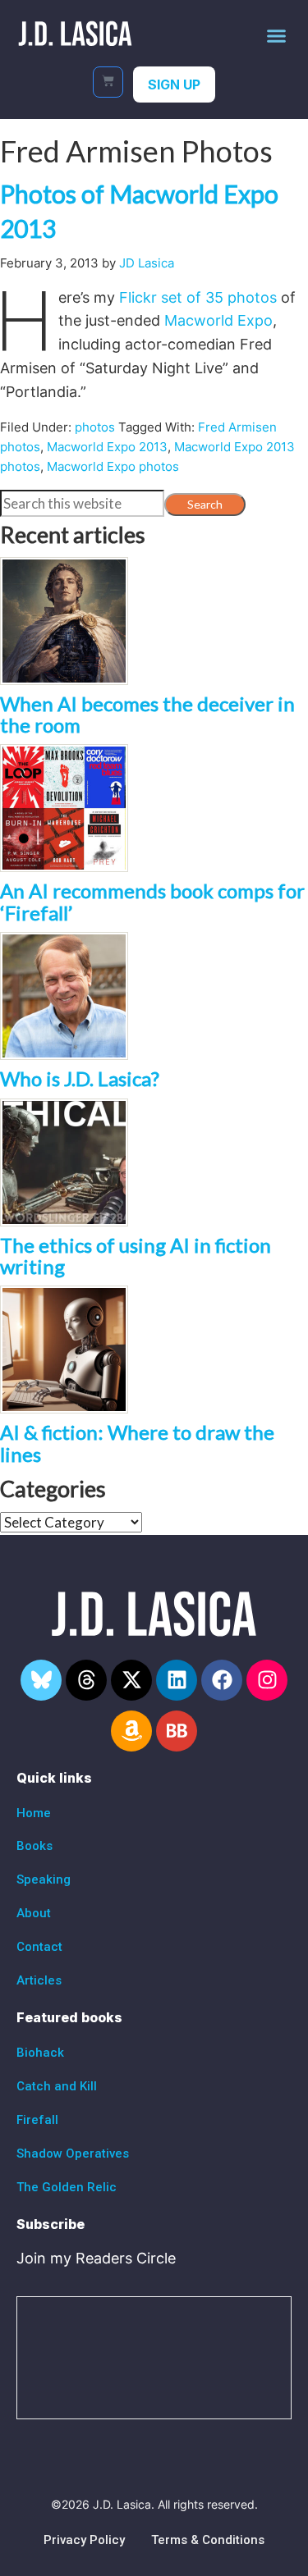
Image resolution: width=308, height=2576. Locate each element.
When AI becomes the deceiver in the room (147, 714)
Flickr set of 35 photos (198, 297)
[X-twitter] (131, 1680)
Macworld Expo (218, 320)
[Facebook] (222, 1680)
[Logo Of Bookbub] (177, 1731)
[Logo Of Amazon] (131, 1731)
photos (95, 427)
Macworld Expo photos (113, 466)
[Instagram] (267, 1680)
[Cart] (108, 82)
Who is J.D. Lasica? (80, 1078)
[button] (277, 35)
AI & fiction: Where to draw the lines (137, 1443)
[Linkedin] (177, 1680)
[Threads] (86, 1680)
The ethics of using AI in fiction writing (136, 1256)
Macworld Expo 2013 (107, 447)
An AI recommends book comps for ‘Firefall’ (152, 901)
